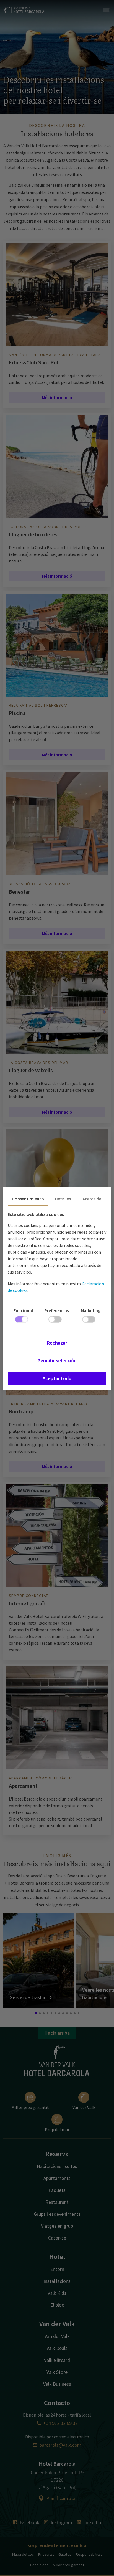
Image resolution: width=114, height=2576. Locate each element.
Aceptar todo (57, 1378)
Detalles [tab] (63, 1199)
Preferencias (57, 1310)
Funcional (23, 1310)
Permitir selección (57, 1361)
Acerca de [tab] (92, 1199)
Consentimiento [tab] (28, 1199)
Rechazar (57, 1343)
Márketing (91, 1310)
